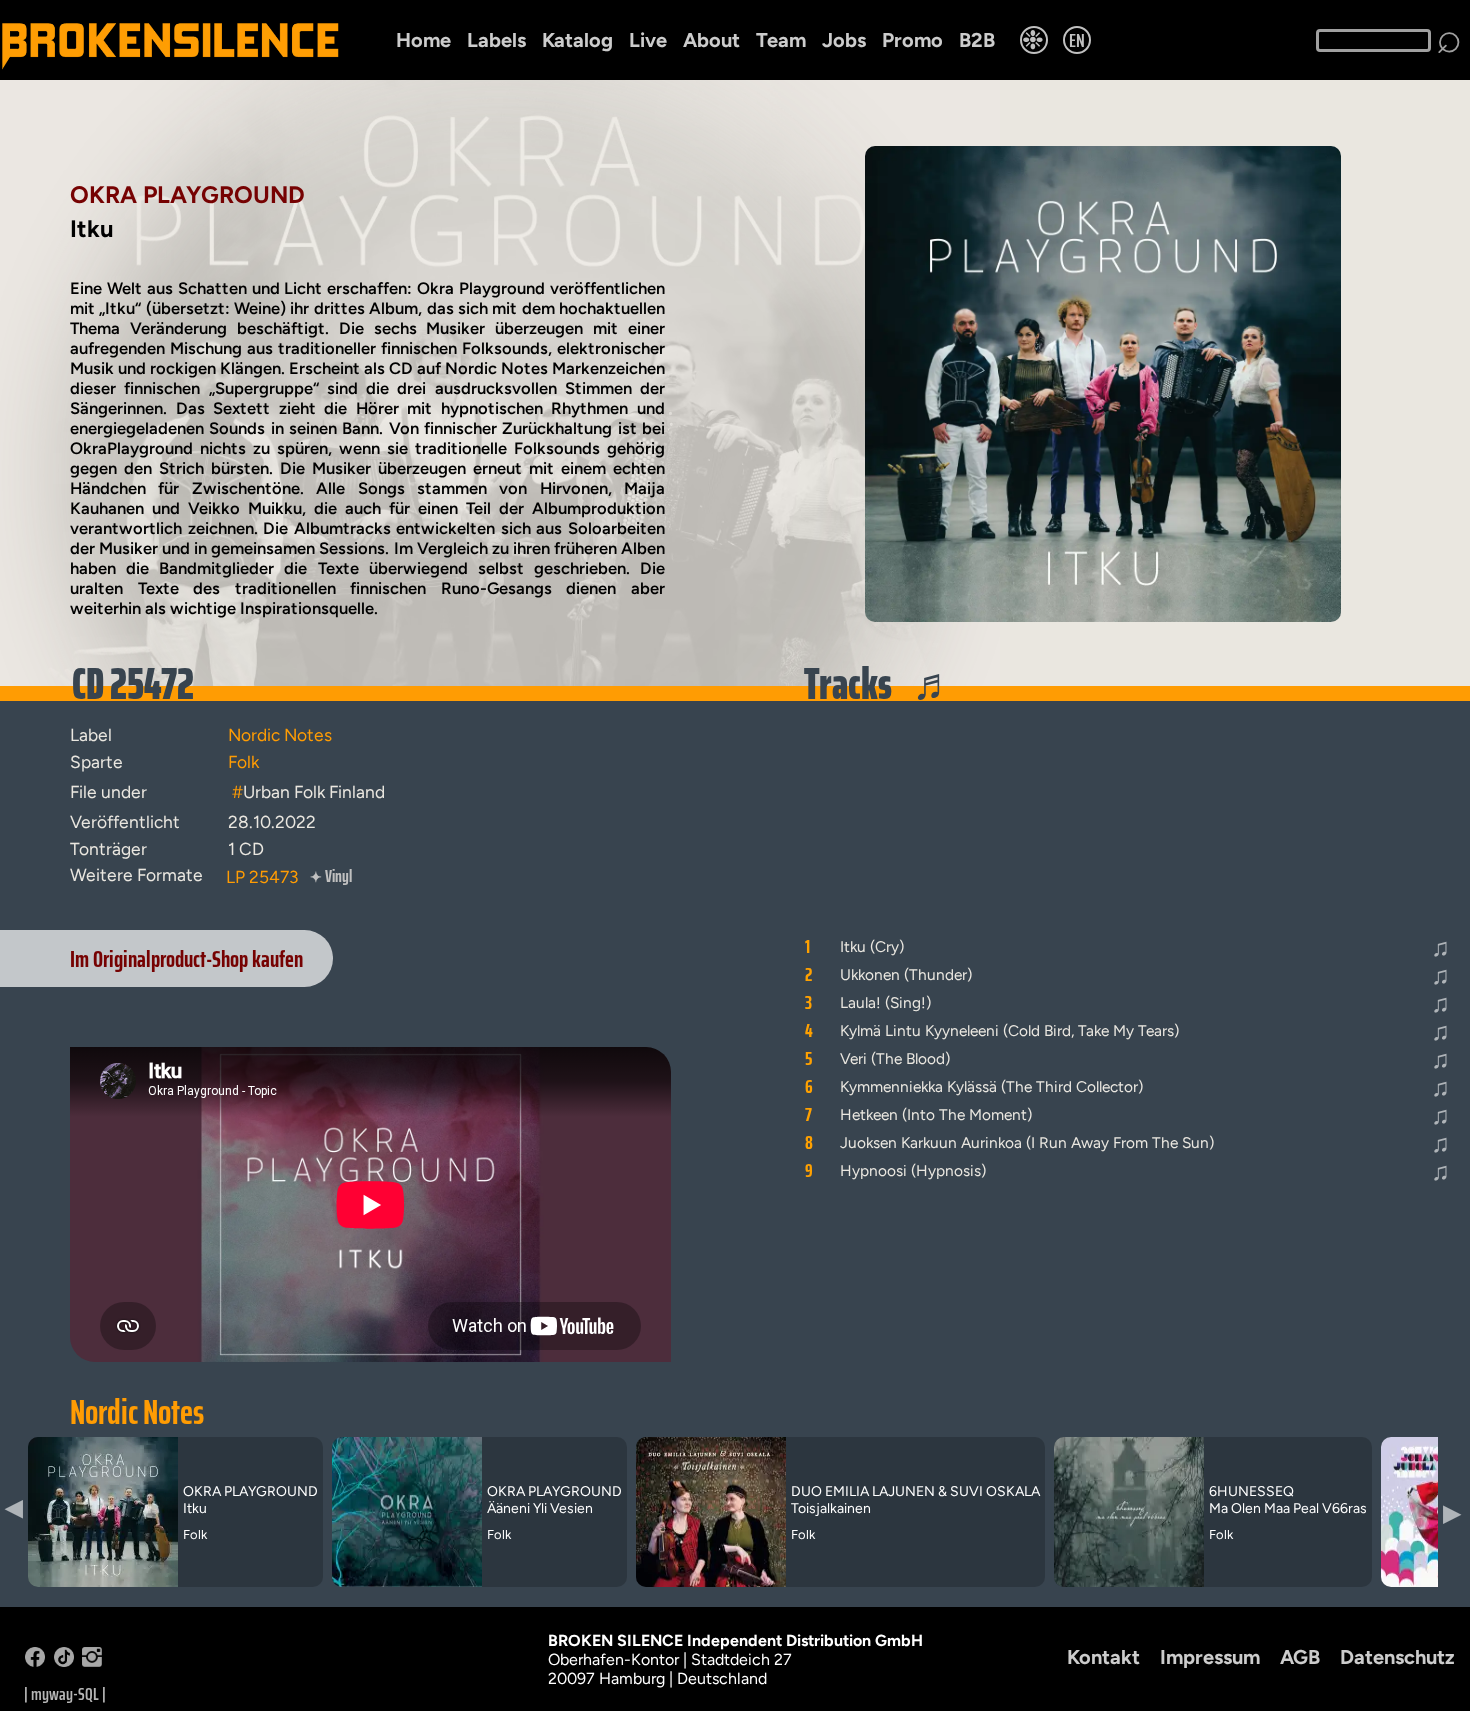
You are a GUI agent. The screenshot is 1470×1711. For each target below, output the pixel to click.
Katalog (577, 40)
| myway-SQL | (65, 1694)
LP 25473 (262, 876)
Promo (912, 40)
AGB (1300, 1657)
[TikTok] (64, 1661)
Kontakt (1103, 1657)
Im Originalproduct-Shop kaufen (186, 958)
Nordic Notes (137, 1412)
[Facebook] (35, 1661)
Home (423, 40)
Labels (496, 40)
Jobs (844, 40)
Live (648, 40)
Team (781, 40)
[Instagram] (92, 1661)
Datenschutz (1397, 1657)
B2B (977, 40)
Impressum (1210, 1657)
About (711, 40)
